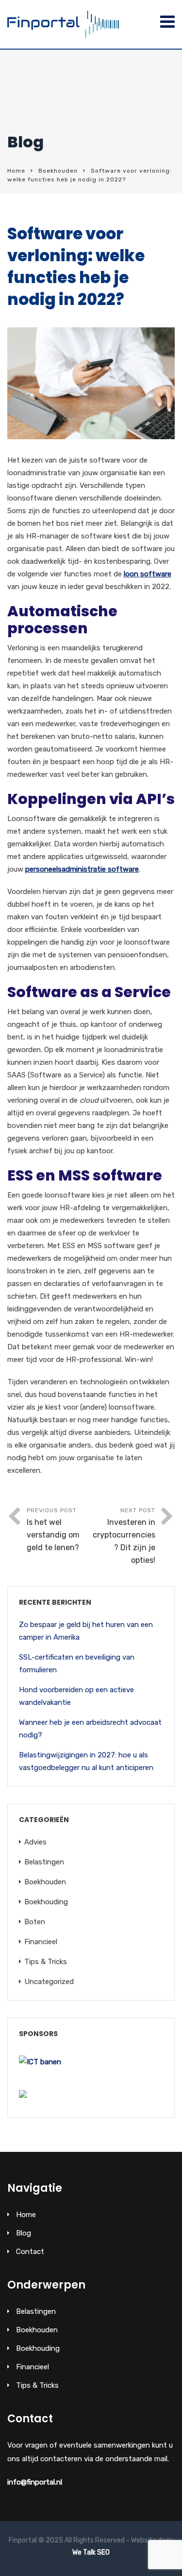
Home (16, 171)
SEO (103, 2552)
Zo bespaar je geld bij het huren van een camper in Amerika (86, 1631)
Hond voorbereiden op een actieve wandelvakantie (76, 1696)
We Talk (84, 2552)
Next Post (124, 1536)
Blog (24, 2233)
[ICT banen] (40, 2062)
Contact (30, 2252)
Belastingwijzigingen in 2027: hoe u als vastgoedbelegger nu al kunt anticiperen (86, 1761)
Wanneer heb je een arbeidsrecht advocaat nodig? (90, 1729)
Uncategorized (49, 1982)
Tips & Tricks (46, 1962)
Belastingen (44, 1862)
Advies (35, 1842)
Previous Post (53, 1529)
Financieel (41, 1942)
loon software (148, 574)
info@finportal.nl (35, 2482)
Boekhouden (58, 171)
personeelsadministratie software (82, 869)
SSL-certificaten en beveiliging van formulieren (77, 1664)
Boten (35, 1922)
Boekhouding (46, 1902)
